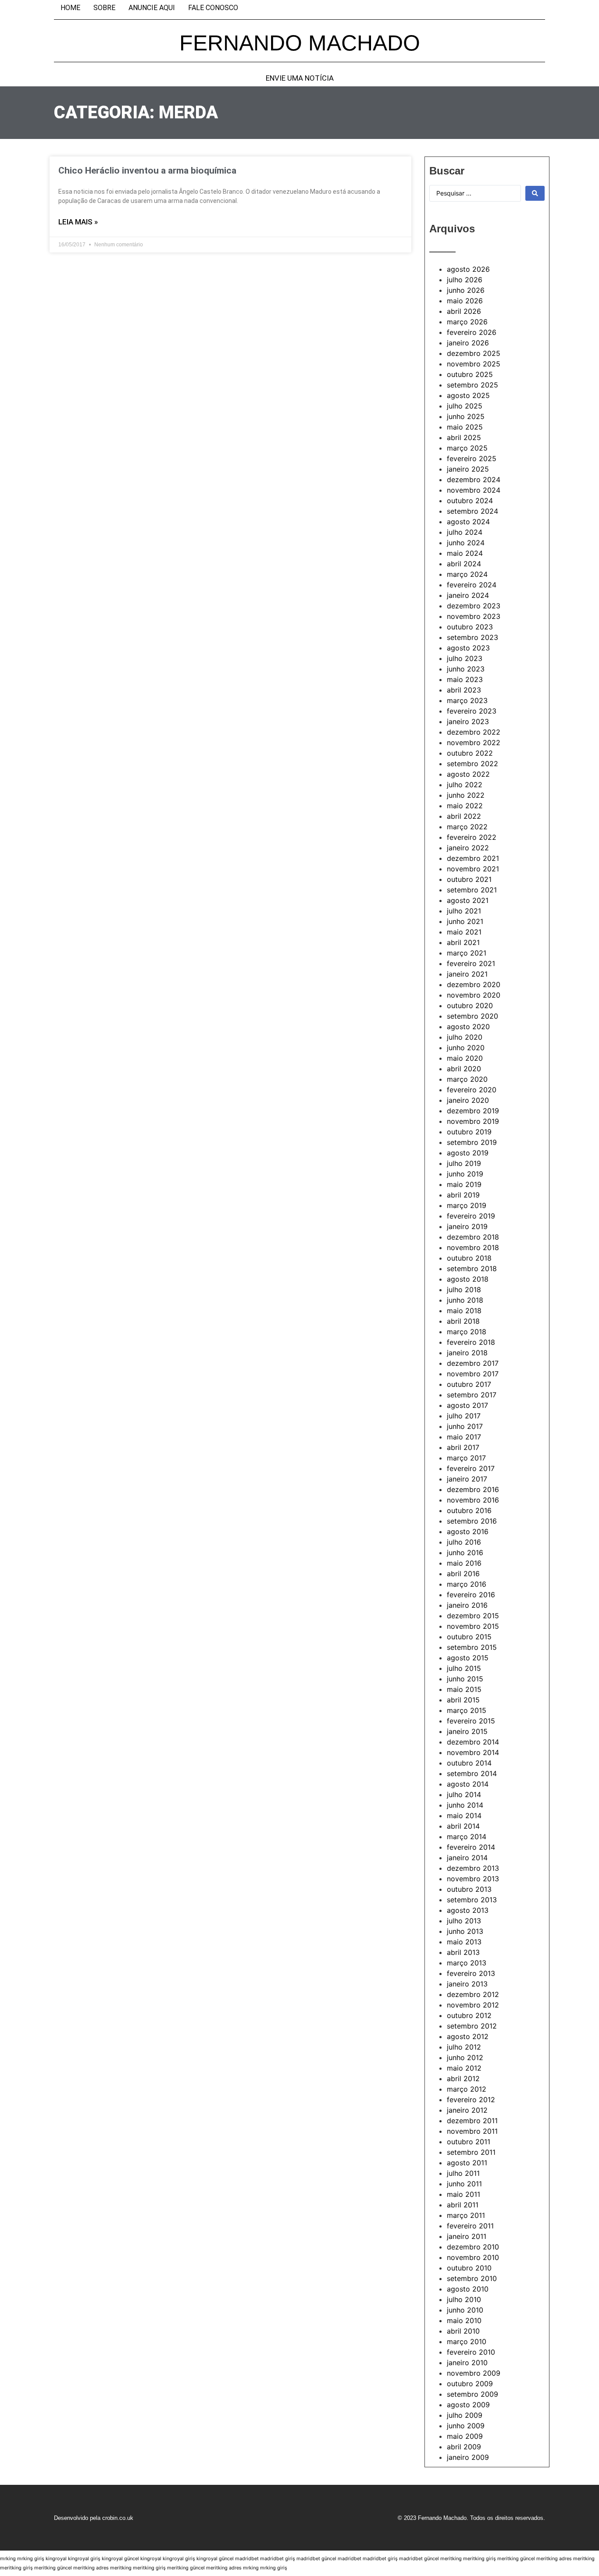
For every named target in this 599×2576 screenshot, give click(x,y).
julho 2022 (465, 785)
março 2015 (467, 1710)
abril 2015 (463, 1700)
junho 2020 (466, 1048)
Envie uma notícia (300, 78)
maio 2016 (464, 1563)
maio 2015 (464, 1689)
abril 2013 (463, 1952)
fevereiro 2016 (471, 1595)
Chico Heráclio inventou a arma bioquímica (147, 171)
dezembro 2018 (473, 1237)
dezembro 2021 (473, 858)
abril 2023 (464, 690)
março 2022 (467, 827)
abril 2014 (463, 1826)
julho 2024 (465, 532)
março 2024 (467, 574)
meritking (451, 2558)
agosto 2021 (468, 900)
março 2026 (467, 322)
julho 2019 (464, 1163)
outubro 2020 (470, 1006)
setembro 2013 (472, 1900)
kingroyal (56, 2558)
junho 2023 (466, 669)
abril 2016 (463, 1574)
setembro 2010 (472, 2278)
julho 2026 (465, 280)
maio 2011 (464, 2194)
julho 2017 (464, 1416)
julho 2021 (464, 911)
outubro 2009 (470, 2384)
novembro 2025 (474, 364)
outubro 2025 (470, 374)
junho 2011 (464, 2184)
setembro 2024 (472, 511)
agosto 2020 (468, 1027)
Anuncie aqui (152, 8)
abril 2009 (464, 2447)
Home (70, 8)
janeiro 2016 (467, 1605)
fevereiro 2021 (471, 963)
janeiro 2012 (467, 2110)
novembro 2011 (472, 2131)
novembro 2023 (474, 616)
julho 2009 (465, 2415)
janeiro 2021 (467, 974)
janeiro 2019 (467, 1226)
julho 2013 (464, 1921)
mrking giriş (31, 2558)
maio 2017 (464, 1437)
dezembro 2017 (473, 1363)
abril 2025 (464, 437)
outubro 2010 (469, 2268)
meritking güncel (516, 2558)
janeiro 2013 (467, 1984)
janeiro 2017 (467, 1479)
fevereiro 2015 (471, 1721)
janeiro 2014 (467, 1858)
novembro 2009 (474, 2373)
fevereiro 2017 (471, 1468)
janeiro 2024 (468, 595)
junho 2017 (465, 1426)
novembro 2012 (473, 2005)
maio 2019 (464, 1184)
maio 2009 (465, 2436)
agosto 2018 (468, 1279)
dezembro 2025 (474, 353)
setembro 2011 (471, 2152)
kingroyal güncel (120, 2558)
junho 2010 (465, 2310)
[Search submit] (535, 193)
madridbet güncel (316, 2558)
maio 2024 (465, 553)
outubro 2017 (469, 1384)
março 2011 (466, 2215)
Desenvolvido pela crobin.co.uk (94, 2518)
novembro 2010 (473, 2257)
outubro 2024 (470, 501)
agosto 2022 (468, 774)
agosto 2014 (468, 1784)
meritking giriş (480, 2558)
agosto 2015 (468, 1658)
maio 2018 (464, 1311)
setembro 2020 (472, 1016)
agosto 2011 (467, 2163)
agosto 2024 (468, 522)
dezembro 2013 (473, 1868)
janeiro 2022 (468, 848)
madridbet (247, 2558)
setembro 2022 (472, 764)
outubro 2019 (469, 1132)
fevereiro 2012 (471, 2100)
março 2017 (466, 1458)
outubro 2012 (469, 2015)
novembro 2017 (473, 1374)
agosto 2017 (467, 1405)
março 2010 (467, 2341)
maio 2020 (465, 1058)
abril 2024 (464, 564)
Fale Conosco (213, 8)
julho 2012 (464, 2047)
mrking (8, 2558)
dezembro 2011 (472, 2121)
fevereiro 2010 (471, 2352)
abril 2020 (464, 1069)
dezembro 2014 (473, 1742)
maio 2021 (464, 932)
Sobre (104, 8)
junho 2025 (466, 416)
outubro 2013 (469, 1889)
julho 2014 (464, 1794)
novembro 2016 (473, 1500)
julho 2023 (465, 658)
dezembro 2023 (474, 606)
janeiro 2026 (468, 343)
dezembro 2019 (473, 1111)
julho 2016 (464, 1542)
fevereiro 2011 (470, 2226)
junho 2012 (465, 2057)
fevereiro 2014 (471, 1847)
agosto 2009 (468, 2405)
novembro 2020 (474, 995)
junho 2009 (466, 2426)
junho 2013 (465, 1931)
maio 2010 (464, 2320)
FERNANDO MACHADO (300, 43)
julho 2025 (465, 406)
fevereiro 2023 (472, 711)
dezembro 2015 (473, 1616)
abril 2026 (464, 311)
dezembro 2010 (473, 2247)
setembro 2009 (472, 2394)
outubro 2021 (469, 879)
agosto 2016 (468, 1531)
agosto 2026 (468, 269)
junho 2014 (465, 1805)
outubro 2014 (469, 1763)
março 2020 (467, 1079)
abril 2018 (463, 1321)
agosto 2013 (468, 1910)
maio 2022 (465, 806)
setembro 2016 (472, 1521)
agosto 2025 (468, 395)
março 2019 (467, 1205)
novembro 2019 (473, 1121)
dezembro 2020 (474, 984)
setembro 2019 (472, 1142)
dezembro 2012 (473, 1994)
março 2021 (467, 953)
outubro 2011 (469, 2142)
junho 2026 (466, 290)
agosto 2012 (468, 2036)
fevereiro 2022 (472, 837)
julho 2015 (464, 1668)
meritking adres (554, 2558)
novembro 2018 (473, 1247)
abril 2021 (463, 942)
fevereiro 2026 (472, 332)
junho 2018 (465, 1300)
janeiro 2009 (468, 2457)
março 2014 (467, 1837)
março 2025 (467, 448)
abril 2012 (463, 2079)
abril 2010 (463, 2331)
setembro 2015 (472, 1647)
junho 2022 (466, 795)
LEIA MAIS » (78, 222)
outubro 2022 (470, 753)
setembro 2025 (472, 385)
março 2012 (467, 2089)
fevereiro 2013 (471, 1973)
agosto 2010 (468, 2289)
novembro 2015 (473, 1626)
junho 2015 (465, 1679)
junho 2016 (465, 1553)
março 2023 (467, 700)
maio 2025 (465, 427)
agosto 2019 (468, 1153)
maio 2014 (464, 1816)
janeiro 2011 (467, 2236)
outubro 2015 (469, 1637)
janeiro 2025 (468, 469)
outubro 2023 (470, 627)
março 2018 (467, 1332)
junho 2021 (465, 921)
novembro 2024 (474, 490)
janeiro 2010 (467, 2363)
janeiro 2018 (467, 1353)
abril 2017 (463, 1447)
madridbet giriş (278, 2558)
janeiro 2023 (468, 721)
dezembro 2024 (474, 480)
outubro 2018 (469, 1258)
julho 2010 (464, 2299)
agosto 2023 (468, 648)
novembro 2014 (473, 1752)
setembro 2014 (472, 1773)
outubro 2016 (469, 1510)
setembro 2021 (472, 890)
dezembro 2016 (473, 1489)
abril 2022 (464, 816)
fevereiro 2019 (471, 1216)
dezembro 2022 (474, 732)
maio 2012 (464, 2068)
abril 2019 (463, 1195)
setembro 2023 (472, 637)
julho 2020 (465, 1037)
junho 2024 (466, 543)
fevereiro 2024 (472, 585)
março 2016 (467, 1584)
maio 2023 (465, 679)
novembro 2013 (473, 1879)
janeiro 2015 (467, 1731)
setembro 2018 (472, 1268)
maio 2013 (464, 1942)
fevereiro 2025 (472, 458)
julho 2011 (463, 2173)
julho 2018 (464, 1290)
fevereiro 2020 (472, 1090)
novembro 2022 (474, 743)
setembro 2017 (472, 1395)
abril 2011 (463, 2205)
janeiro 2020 (468, 1100)
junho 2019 (465, 1174)
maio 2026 (465, 301)
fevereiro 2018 (471, 1342)
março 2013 (467, 1963)
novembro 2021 (473, 869)
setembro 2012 (472, 2026)
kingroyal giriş (84, 2558)
